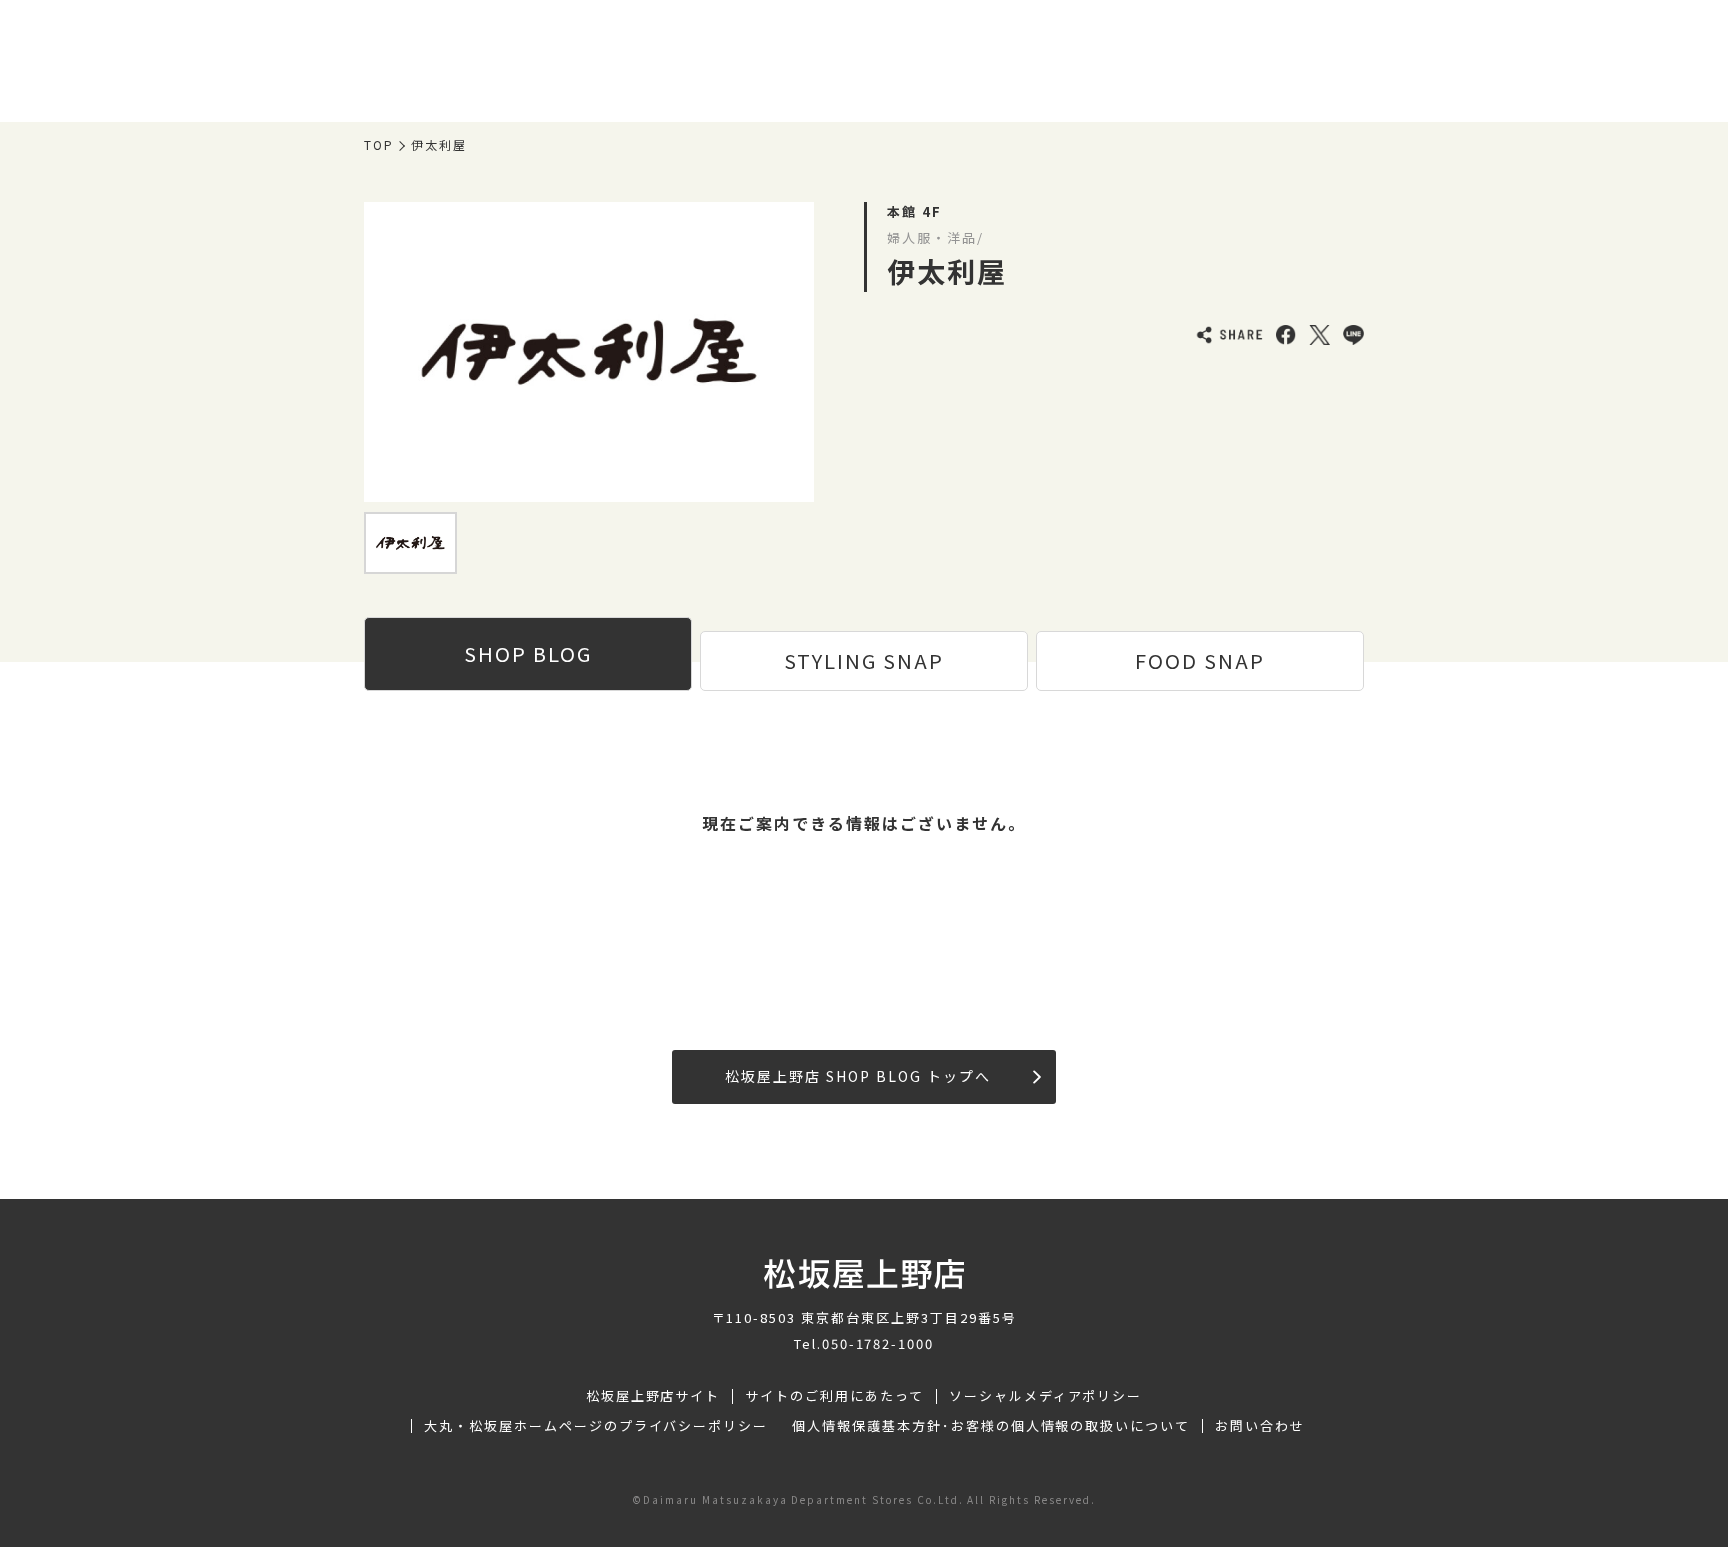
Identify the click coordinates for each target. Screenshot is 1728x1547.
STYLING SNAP (864, 660)
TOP (379, 145)
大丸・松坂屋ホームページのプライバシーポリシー (596, 1426)
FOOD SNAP (1200, 660)
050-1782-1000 (878, 1343)
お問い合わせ (1260, 1426)
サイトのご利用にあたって (834, 1396)
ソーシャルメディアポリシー (1045, 1396)
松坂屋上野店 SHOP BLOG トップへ (857, 1076)
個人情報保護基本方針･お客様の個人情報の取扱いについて (991, 1426)
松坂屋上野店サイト (653, 1396)
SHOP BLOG (528, 653)
